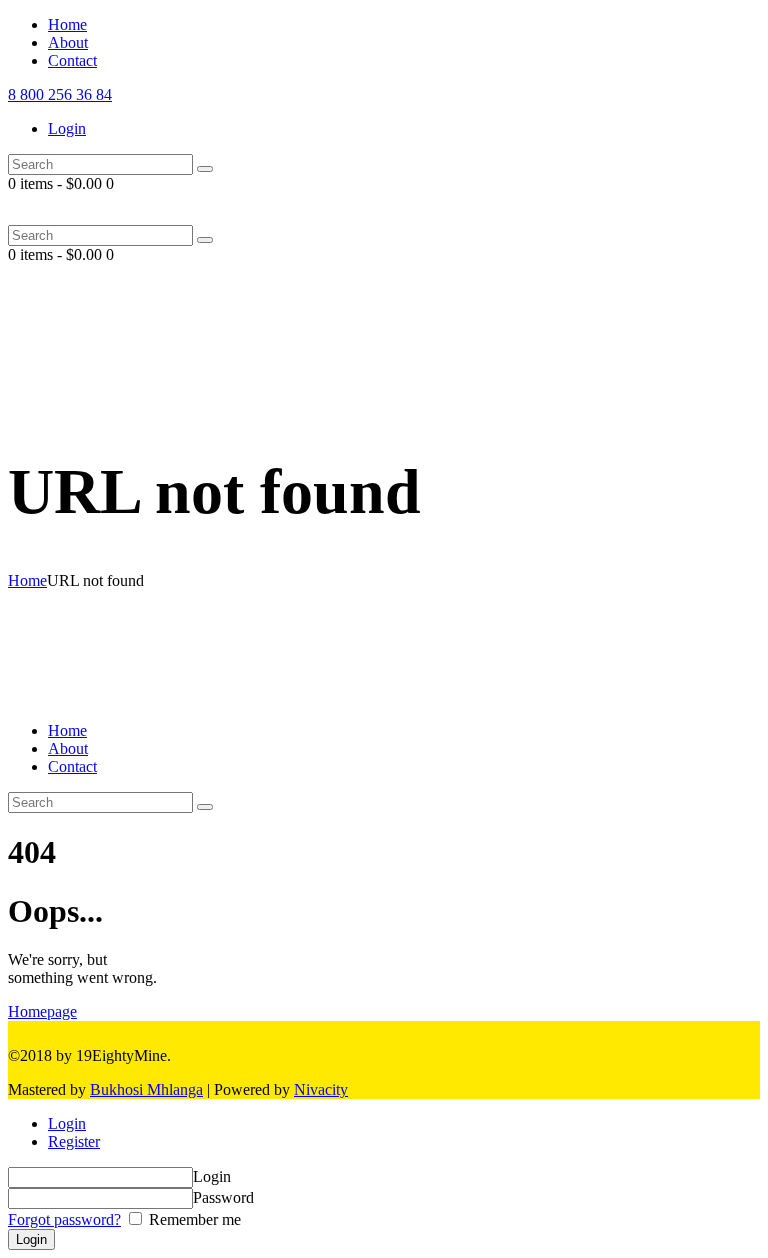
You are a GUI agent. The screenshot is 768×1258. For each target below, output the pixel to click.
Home (27, 580)
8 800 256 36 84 (60, 94)
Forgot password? (64, 1219)
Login (67, 1123)
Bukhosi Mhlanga (146, 1089)
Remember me (193, 1219)
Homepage (42, 1011)
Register (74, 1141)
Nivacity (321, 1089)
